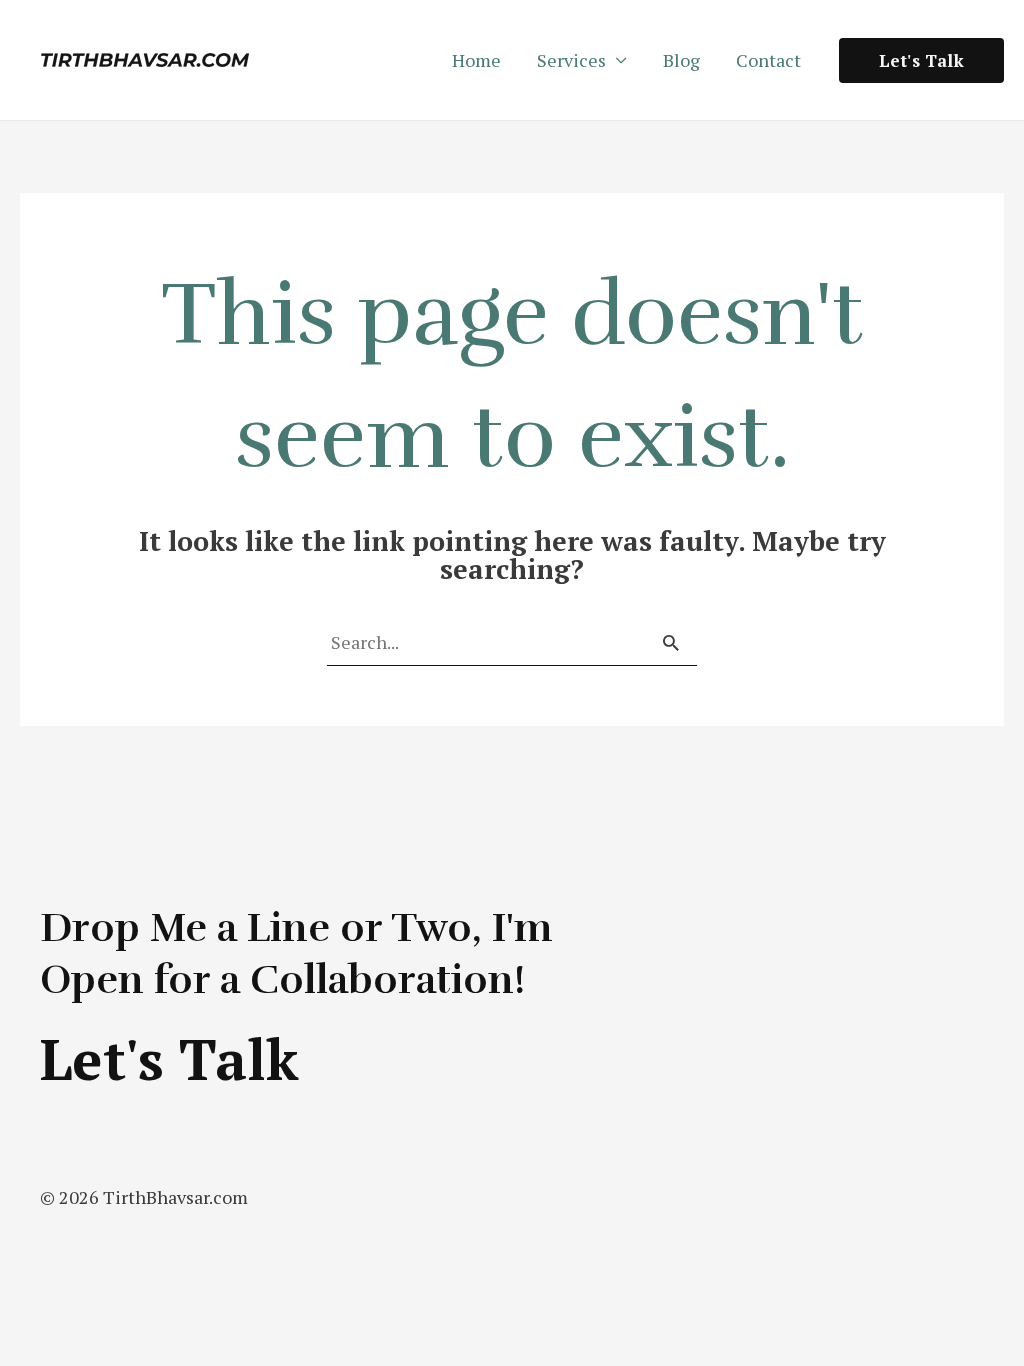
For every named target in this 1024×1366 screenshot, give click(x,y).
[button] (921, 60)
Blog (681, 60)
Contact (768, 60)
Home (476, 60)
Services (571, 60)
